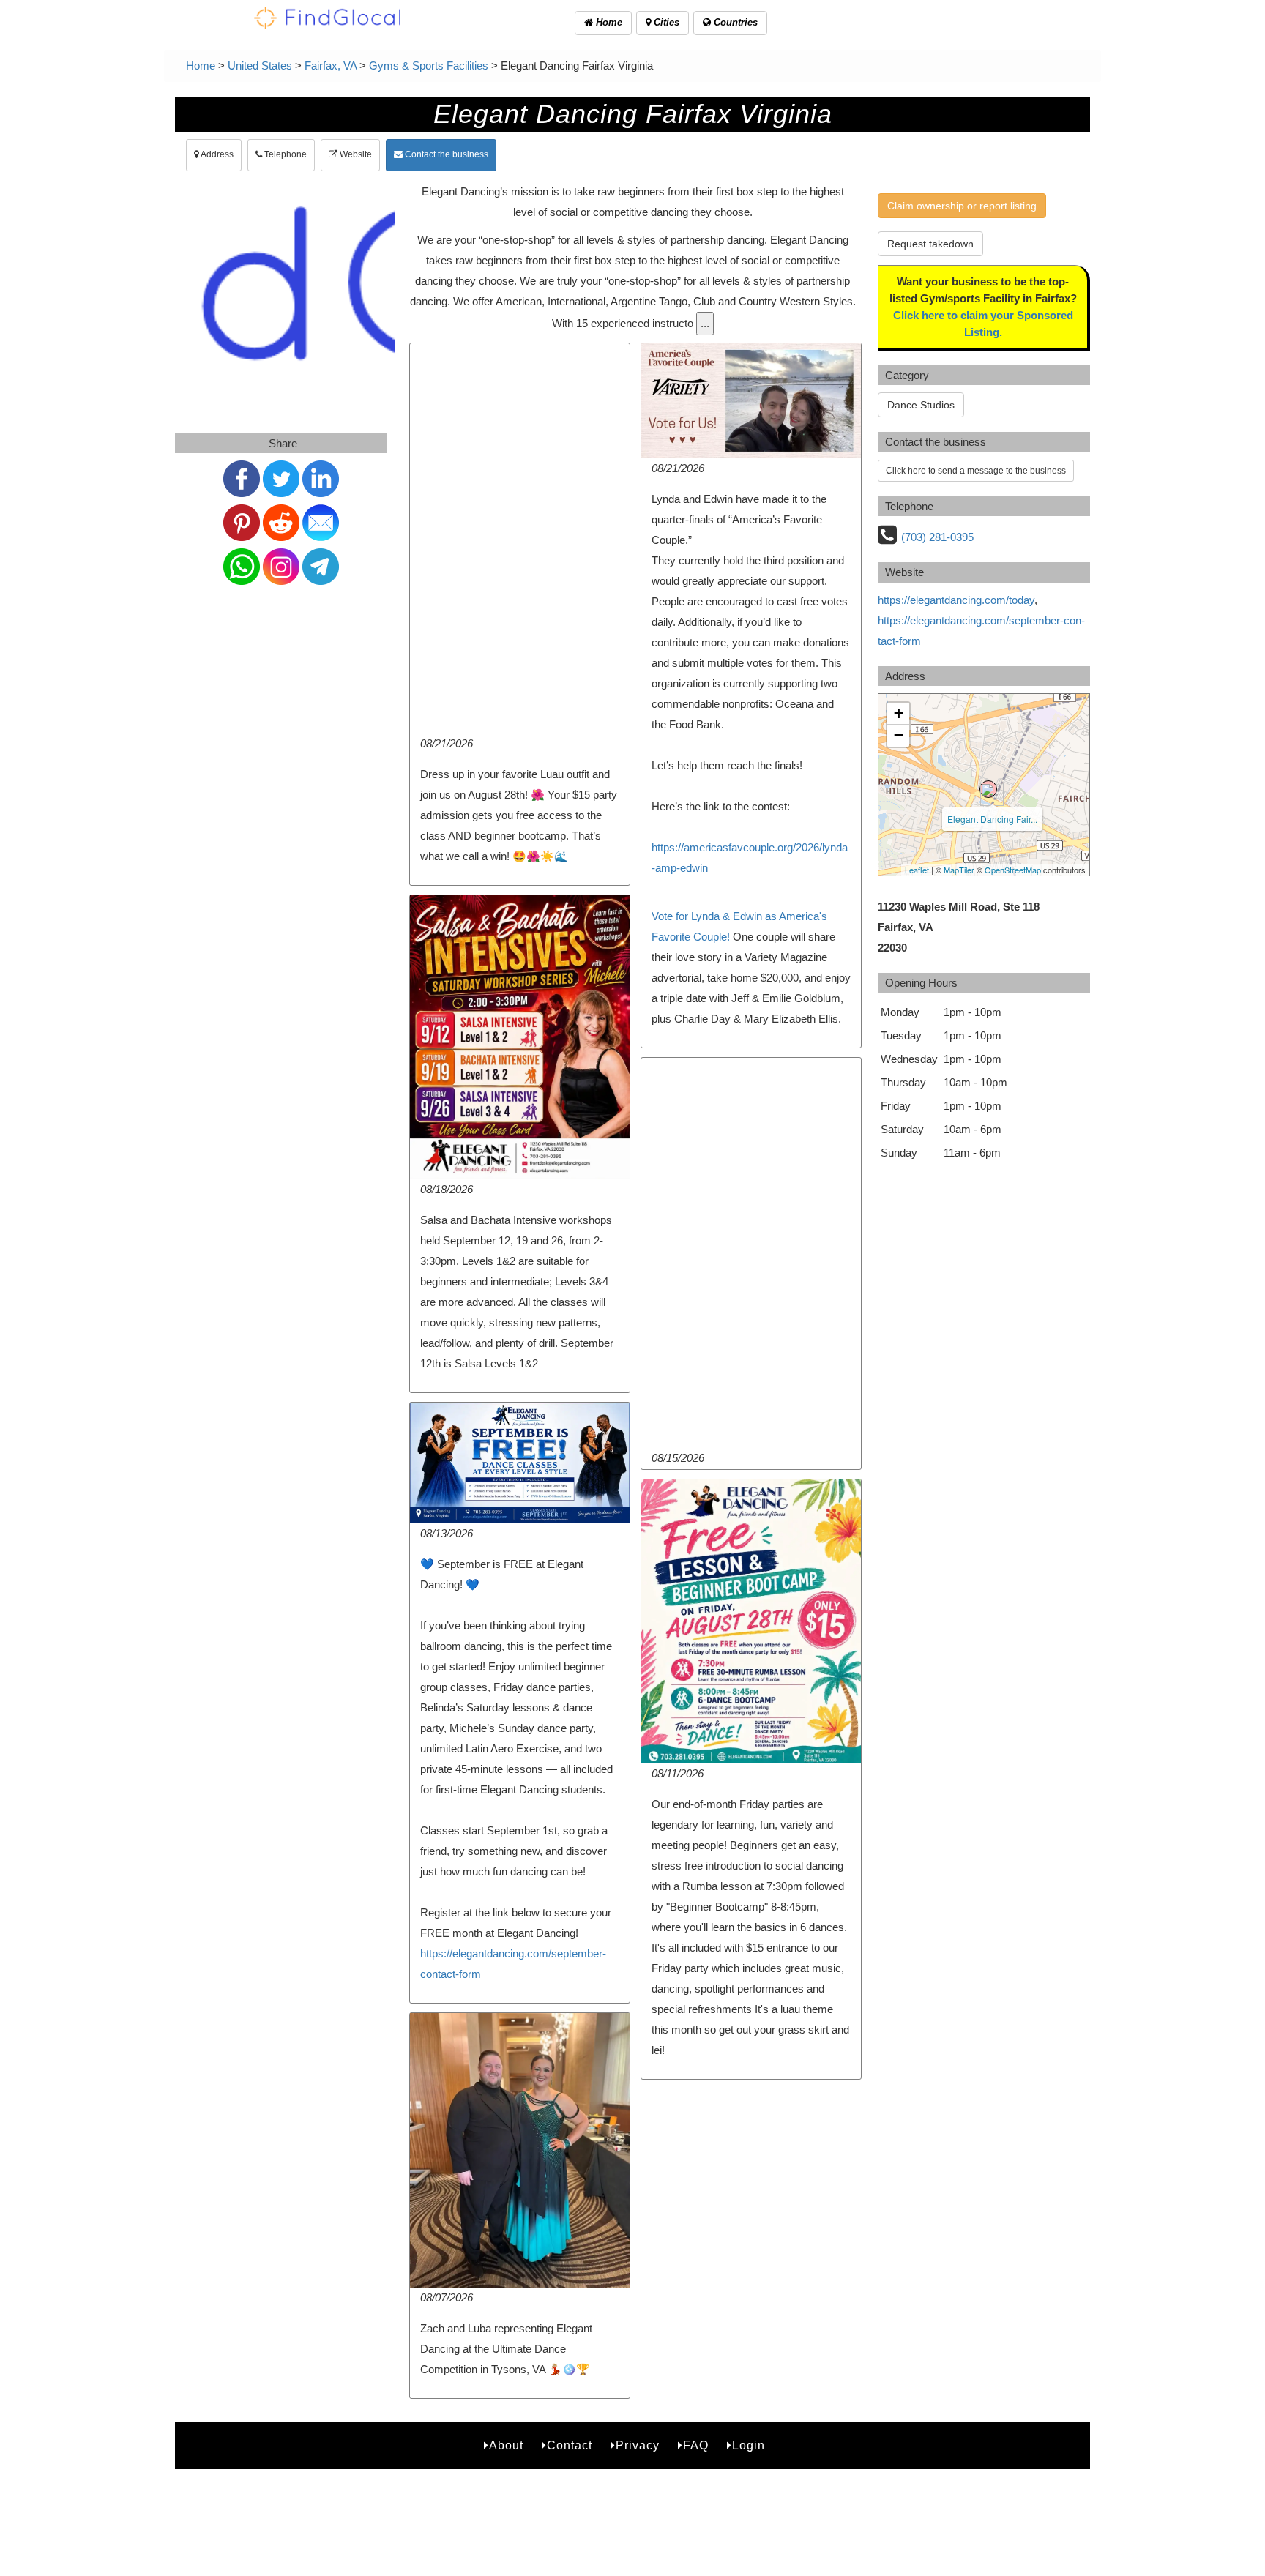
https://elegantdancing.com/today (956, 600)
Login (749, 2445)
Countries (734, 22)
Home (608, 22)
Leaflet (917, 870)
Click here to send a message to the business (976, 471)
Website (355, 154)
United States (260, 66)
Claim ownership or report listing (962, 206)
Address (216, 154)
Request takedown (930, 244)
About (506, 2445)
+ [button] (899, 713)
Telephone (284, 154)
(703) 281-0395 (937, 537)
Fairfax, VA (331, 66)
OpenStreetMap (1013, 870)
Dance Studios (921, 405)
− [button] (899, 735)
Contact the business (445, 154)
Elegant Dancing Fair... (992, 819)
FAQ (696, 2445)
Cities (665, 22)
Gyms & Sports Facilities (429, 66)
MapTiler (959, 870)
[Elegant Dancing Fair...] (988, 789)
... (705, 323)
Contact (570, 2445)
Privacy (638, 2445)
